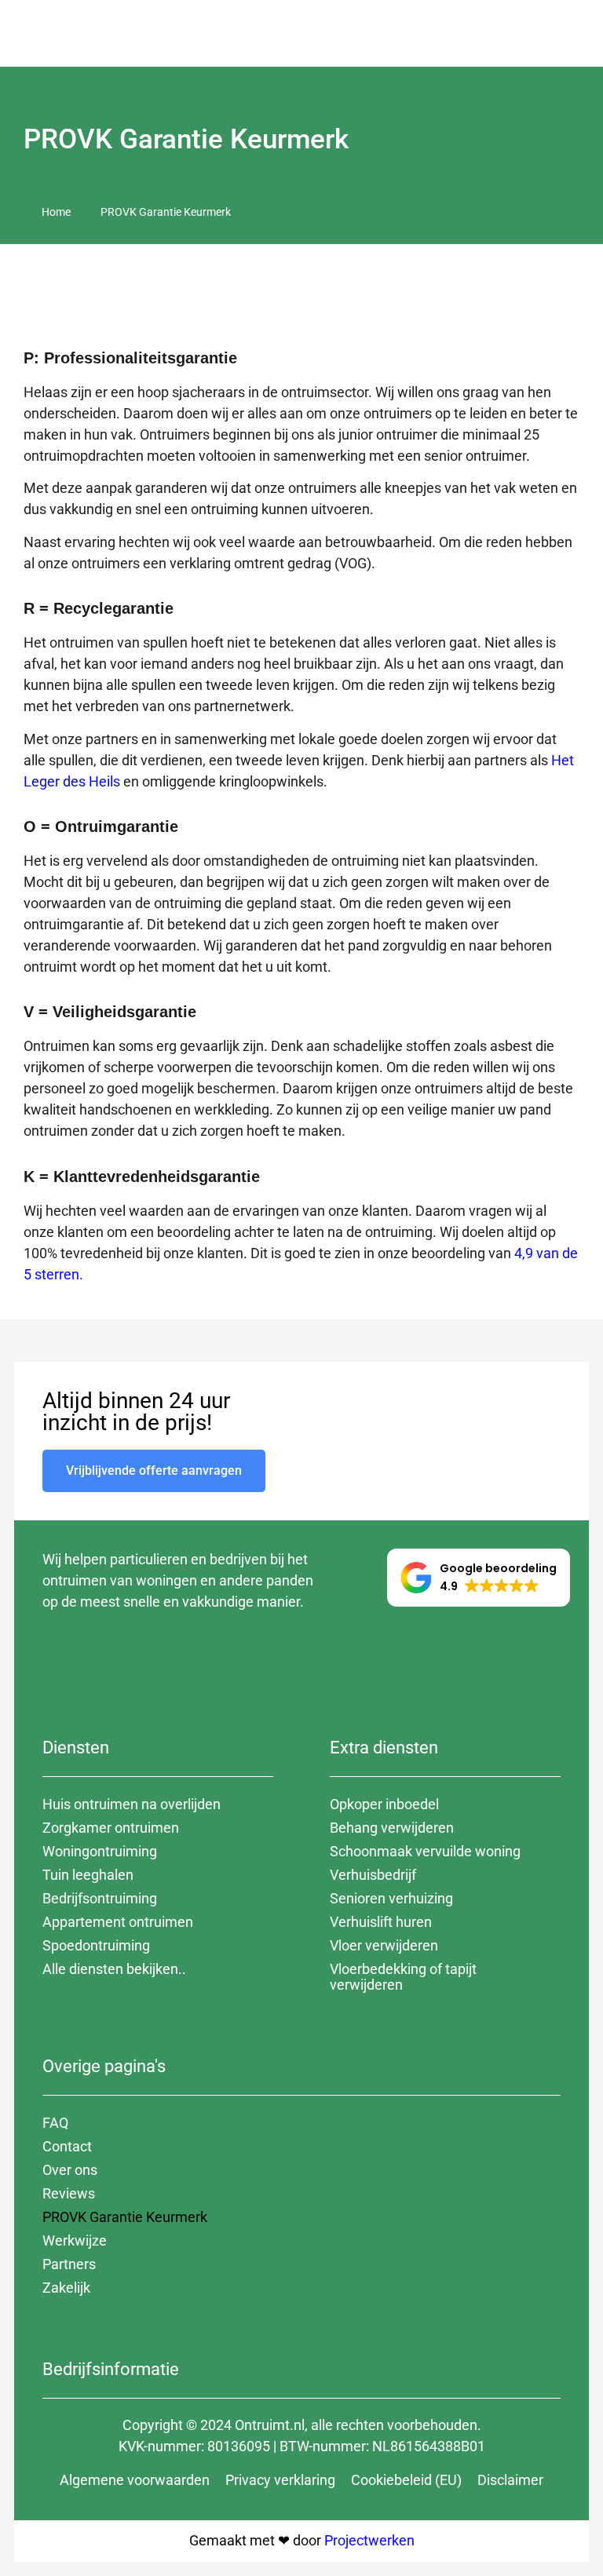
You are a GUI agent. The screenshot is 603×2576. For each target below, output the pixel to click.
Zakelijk (66, 2288)
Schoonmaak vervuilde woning (425, 1851)
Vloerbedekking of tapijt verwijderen (403, 1977)
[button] (580, 33)
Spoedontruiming (96, 1945)
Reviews (69, 2193)
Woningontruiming (100, 1851)
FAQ (55, 2123)
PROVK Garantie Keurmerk (125, 2217)
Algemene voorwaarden (135, 2480)
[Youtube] (148, 1658)
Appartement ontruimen (118, 1922)
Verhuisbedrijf (373, 1875)
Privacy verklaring (280, 2480)
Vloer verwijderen (384, 1945)
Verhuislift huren (381, 1922)
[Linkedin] (235, 1658)
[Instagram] (105, 1658)
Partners (69, 2264)
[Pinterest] (192, 1658)
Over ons (70, 2170)
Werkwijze (75, 2240)
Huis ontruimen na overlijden (132, 1804)
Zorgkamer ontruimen (111, 1828)
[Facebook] (62, 1658)
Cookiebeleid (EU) (406, 2480)
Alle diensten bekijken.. (114, 1969)
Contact (67, 2146)
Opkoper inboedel (384, 1804)
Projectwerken (369, 2540)
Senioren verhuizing (391, 1898)
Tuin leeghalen (88, 1875)
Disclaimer (510, 2480)
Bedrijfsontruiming (100, 1898)
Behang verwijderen (392, 1828)
